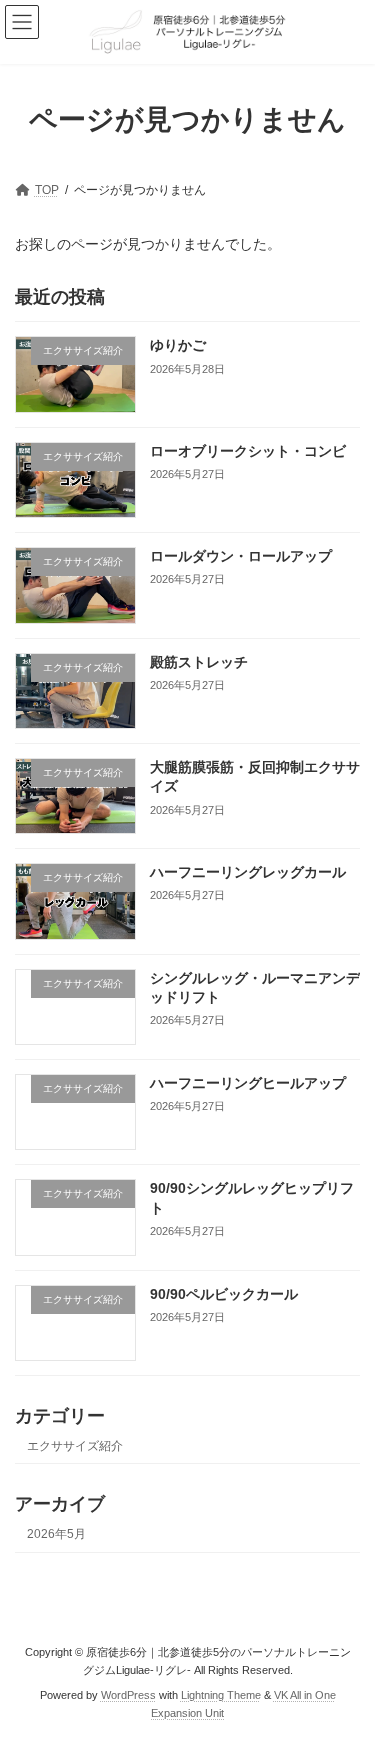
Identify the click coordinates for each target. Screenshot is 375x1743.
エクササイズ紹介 (75, 1446)
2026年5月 (56, 1534)
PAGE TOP (346, 1669)
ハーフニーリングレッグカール (248, 872)
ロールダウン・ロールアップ (241, 556)
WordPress (128, 1694)
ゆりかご (178, 345)
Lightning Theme (221, 1694)
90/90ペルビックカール (224, 1294)
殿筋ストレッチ (199, 661)
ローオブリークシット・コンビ (248, 451)
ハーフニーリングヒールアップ (248, 1083)
